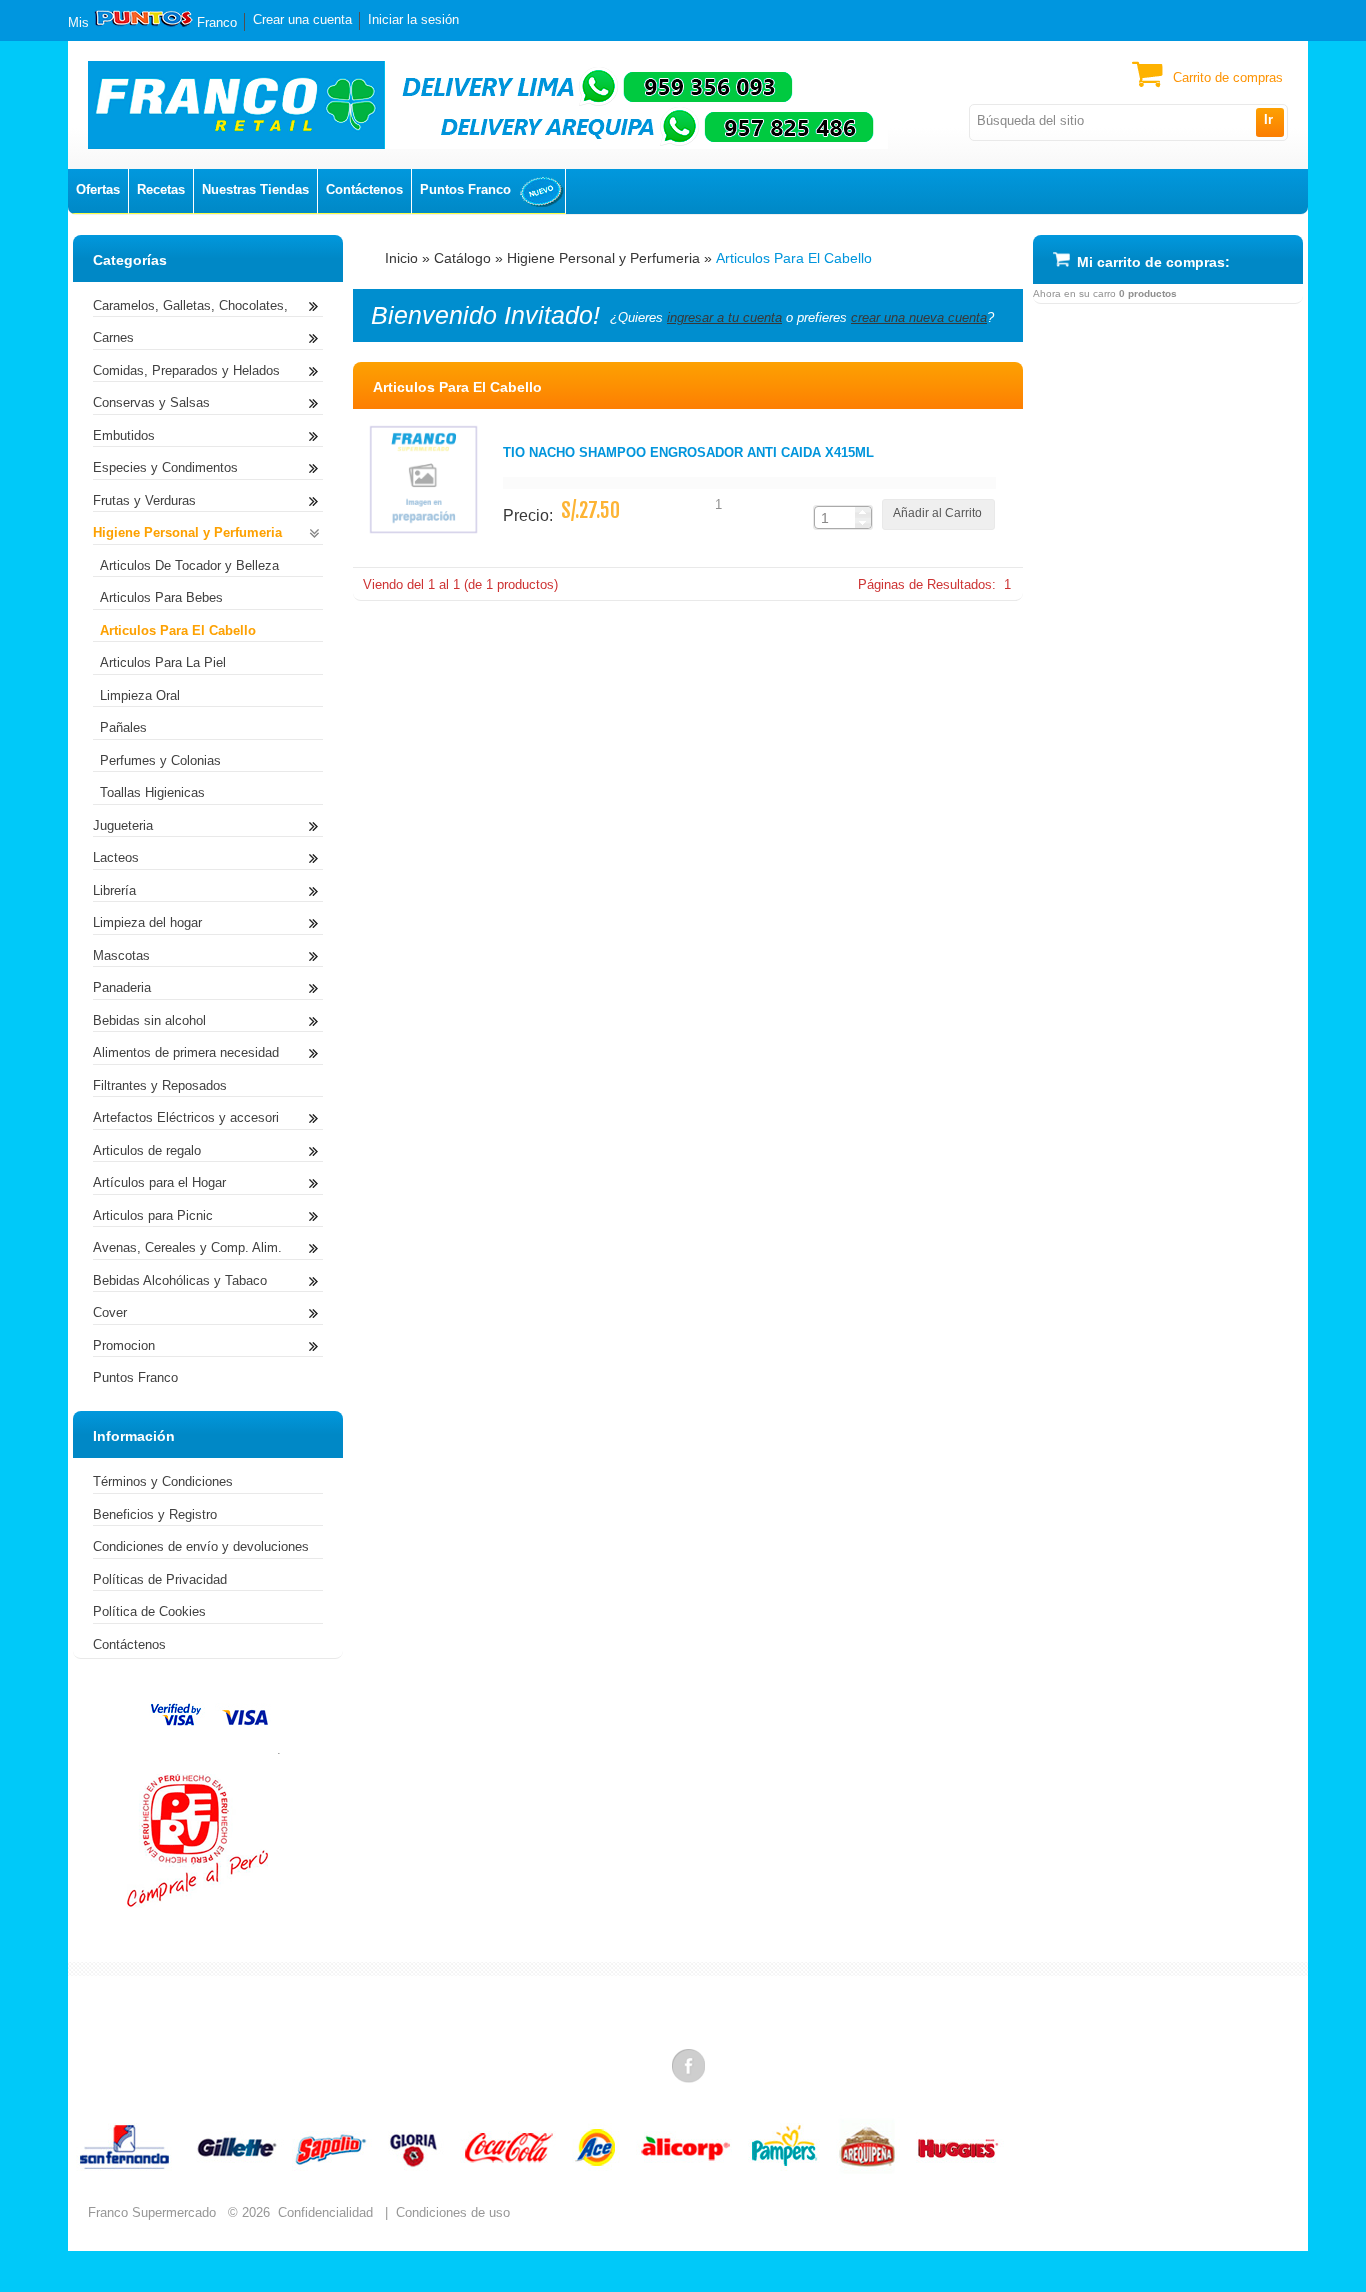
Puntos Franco (465, 189)
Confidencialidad (325, 2212)
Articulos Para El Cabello (794, 258)
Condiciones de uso (453, 2212)
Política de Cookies (149, 1611)
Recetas (161, 189)
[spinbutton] (835, 518)
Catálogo (462, 258)
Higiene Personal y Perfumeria (603, 258)
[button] (1269, 122)
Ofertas (98, 189)
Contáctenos (364, 189)
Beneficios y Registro (155, 1514)
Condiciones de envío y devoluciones (201, 1546)
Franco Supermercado (152, 2212)
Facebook (690, 2065)
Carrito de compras (1228, 77)
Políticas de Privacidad (160, 1579)
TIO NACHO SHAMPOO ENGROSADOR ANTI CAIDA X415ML (688, 452)
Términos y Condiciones (163, 1481)
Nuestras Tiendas (255, 189)
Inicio (401, 258)
